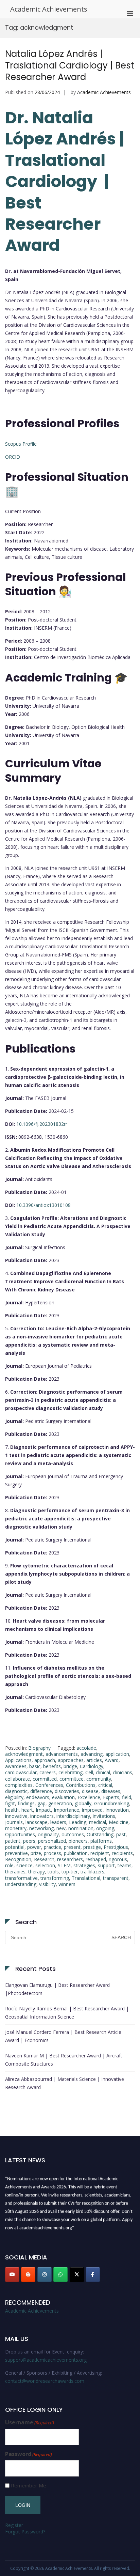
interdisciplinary (73, 1816)
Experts (111, 1797)
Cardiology (92, 1766)
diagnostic (16, 1791)
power (34, 1847)
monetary (16, 1828)
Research (44, 1859)
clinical (103, 1772)
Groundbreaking (112, 1803)
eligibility (14, 1797)
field (127, 1797)
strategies (84, 1865)
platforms (101, 1841)
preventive (16, 1853)
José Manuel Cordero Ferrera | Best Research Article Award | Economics (63, 2036)
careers (48, 1772)
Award (112, 1760)
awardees (16, 1766)
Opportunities (20, 1834)
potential (15, 1847)
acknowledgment (24, 1754)
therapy (37, 1872)
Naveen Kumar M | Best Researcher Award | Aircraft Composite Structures (64, 2060)
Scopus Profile (21, 444)
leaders (58, 1822)
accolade (86, 1748)
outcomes (73, 1834)
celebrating (71, 1772)
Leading (78, 1822)
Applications (18, 1760)
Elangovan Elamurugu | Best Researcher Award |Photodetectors (57, 1989)
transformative (21, 1878)
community (99, 1779)
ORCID (13, 457)
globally (83, 1803)
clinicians (122, 1772)
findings (26, 1803)
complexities (19, 1785)
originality (48, 1834)
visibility (47, 1884)
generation (60, 1803)
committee (72, 1779)
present (72, 1847)
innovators (42, 1816)
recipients (122, 1853)
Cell (89, 1772)
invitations (104, 1816)
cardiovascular (21, 1772)
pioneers (78, 1841)
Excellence (89, 1797)
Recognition (18, 1859)
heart (27, 1810)
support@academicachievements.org (46, 2360)
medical (98, 1822)
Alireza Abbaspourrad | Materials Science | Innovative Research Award (65, 2083)
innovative (16, 1816)
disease (90, 1791)
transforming (55, 1878)
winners (67, 1884)
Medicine (119, 1822)
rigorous (118, 1859)
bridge (70, 1766)
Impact (43, 1810)
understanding (21, 1884)
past (121, 1834)
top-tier (70, 1872)
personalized (52, 1841)
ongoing (105, 1828)
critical (105, 1785)
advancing (92, 1754)
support (106, 1865)
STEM (64, 1865)
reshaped (96, 1859)
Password (29, 2454)
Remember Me (29, 2486)
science (24, 1865)
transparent (116, 1878)
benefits (52, 1766)
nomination (81, 1828)
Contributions (81, 1785)
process (52, 1853)
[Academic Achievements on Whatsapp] (60, 2274)
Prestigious (116, 1847)
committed (45, 1779)
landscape (37, 1822)
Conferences (49, 1785)
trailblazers (92, 1872)
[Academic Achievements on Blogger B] (28, 2274)
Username (30, 2422)
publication (76, 1853)
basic (35, 1766)
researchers (70, 1859)
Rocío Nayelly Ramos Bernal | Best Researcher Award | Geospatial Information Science (67, 2013)
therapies (15, 1872)
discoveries (67, 1791)
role (9, 1865)
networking (41, 1828)
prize (36, 1853)
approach (45, 1760)
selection (45, 1865)
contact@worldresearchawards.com (45, 2381)
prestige (92, 1847)
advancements (62, 1754)
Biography (39, 1748)
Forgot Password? (25, 2532)
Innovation (117, 1810)
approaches (71, 1760)
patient (13, 1841)
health (12, 1810)
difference (41, 1791)
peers (29, 1841)
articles (94, 1760)
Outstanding (100, 1834)
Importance (66, 1810)
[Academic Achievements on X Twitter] (77, 2274)
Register (14, 2525)
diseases (111, 1791)
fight (10, 1803)
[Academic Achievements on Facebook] (93, 2274)
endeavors (38, 1797)
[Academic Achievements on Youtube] (12, 2274)
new (61, 1828)
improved (92, 1810)
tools (53, 1872)
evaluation (63, 1797)
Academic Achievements (49, 9)
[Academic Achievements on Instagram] (45, 2274)
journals (14, 1822)
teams (125, 1865)
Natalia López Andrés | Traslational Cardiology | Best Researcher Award (70, 65)
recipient (100, 1853)
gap (41, 1803)
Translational (86, 1878)
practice (52, 1847)
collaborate (17, 1779)
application (117, 1754)
